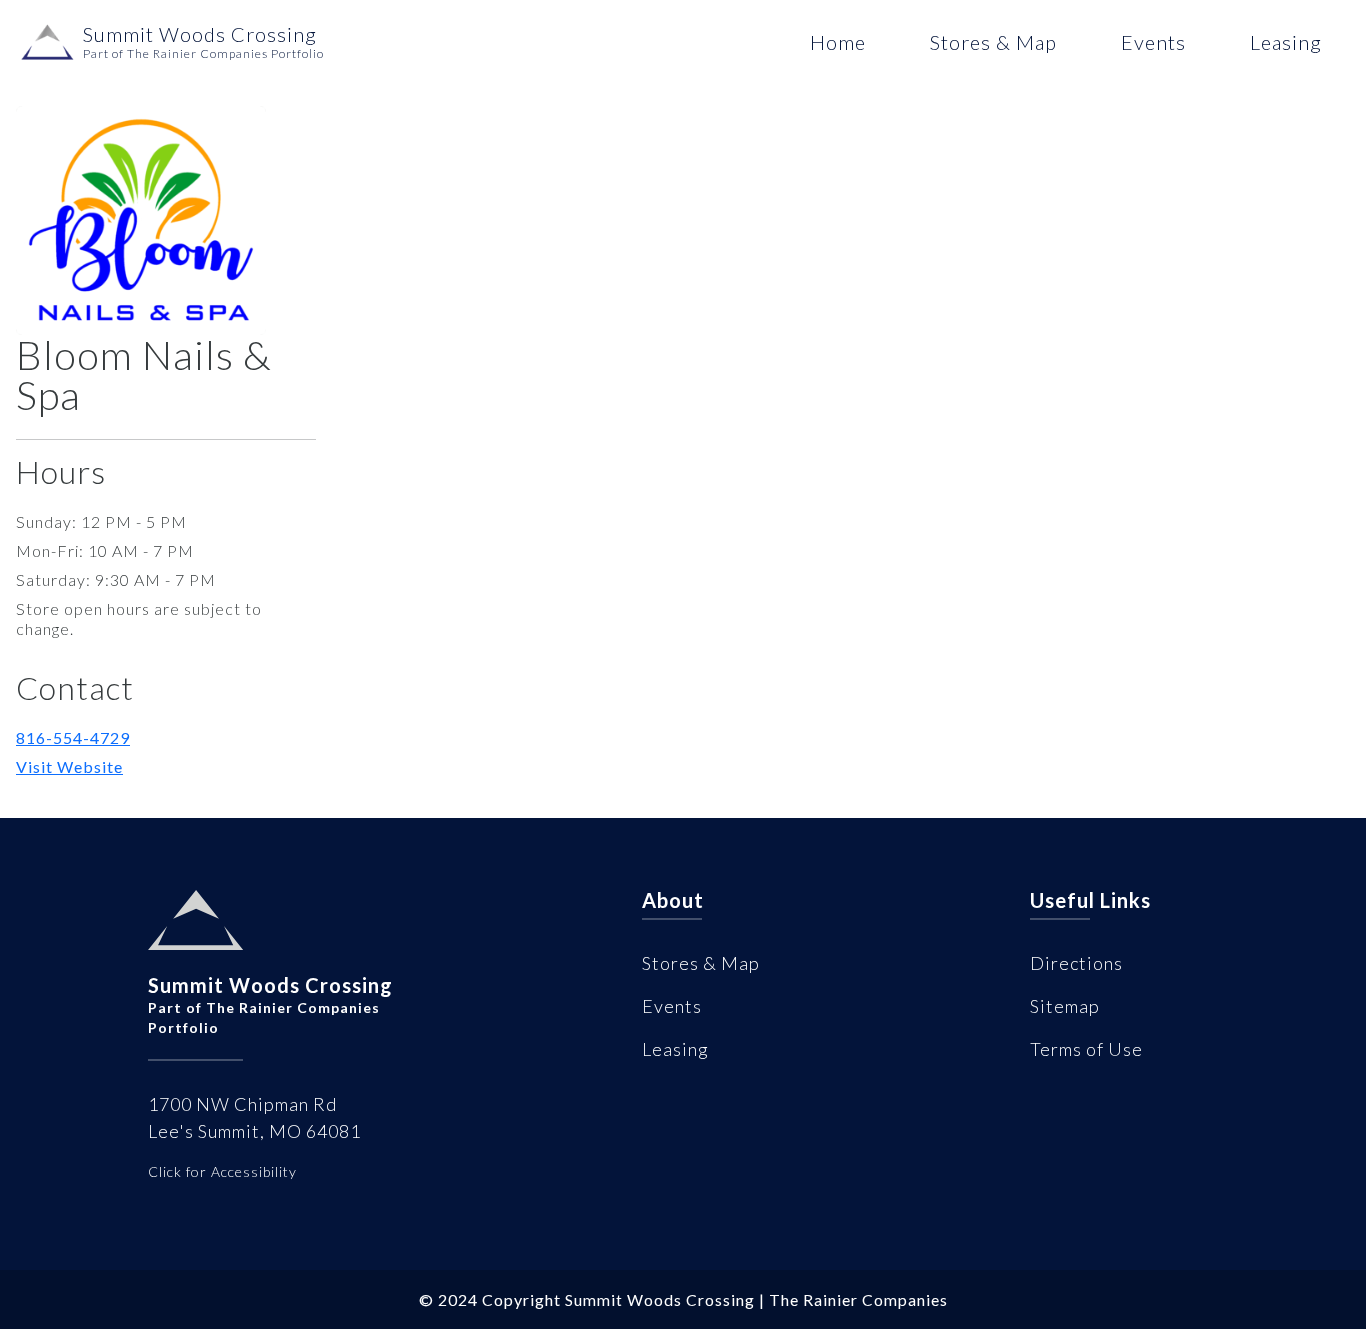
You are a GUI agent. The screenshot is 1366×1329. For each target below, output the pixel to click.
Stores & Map (993, 42)
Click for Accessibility (222, 1171)
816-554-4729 (73, 737)
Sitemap (1065, 1006)
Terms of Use (1086, 1049)
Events (1153, 42)
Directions (1076, 963)
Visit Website (69, 766)
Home (838, 42)
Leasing (1286, 42)
